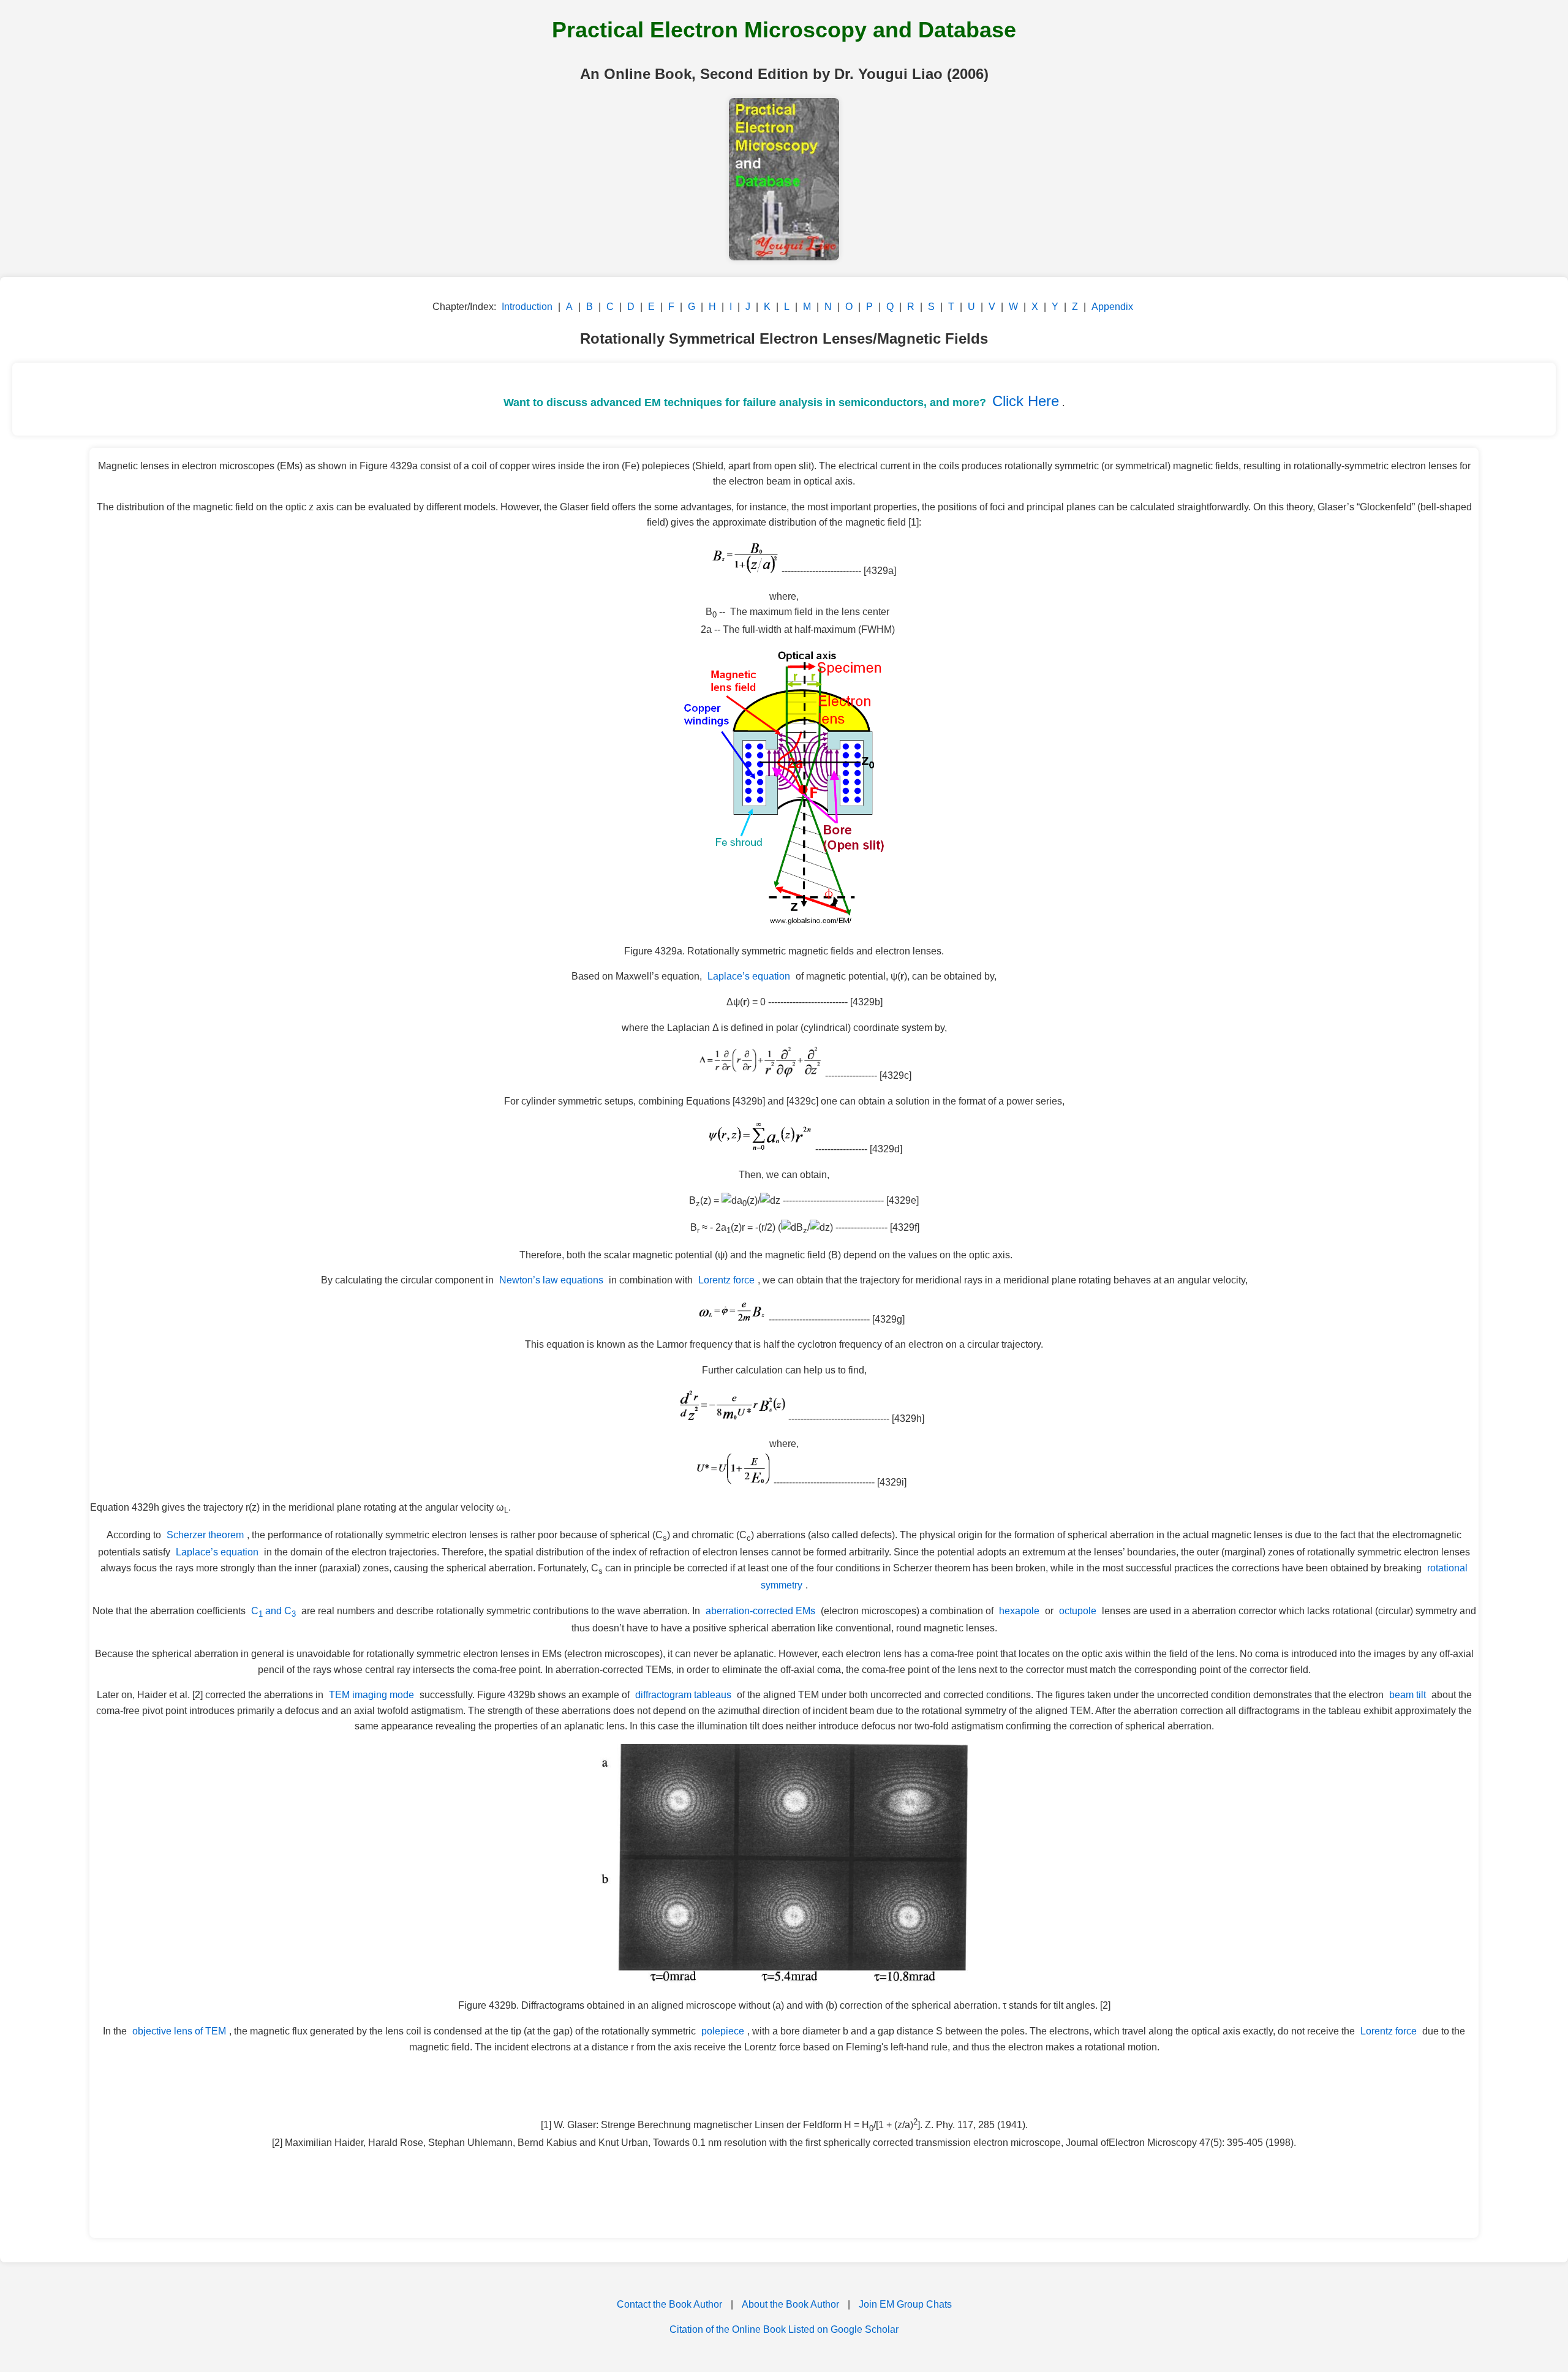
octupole (1078, 1611)
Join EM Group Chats (905, 2304)
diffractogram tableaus (683, 1695)
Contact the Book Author (669, 2304)
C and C (273, 1611)
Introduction (527, 307)
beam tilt (1408, 1695)
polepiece (723, 2031)
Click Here (1026, 401)
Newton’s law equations (551, 1280)
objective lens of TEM (179, 2031)
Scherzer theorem (205, 1535)
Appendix (1112, 307)
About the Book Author (790, 2304)
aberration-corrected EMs (760, 1611)
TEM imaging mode (371, 1695)
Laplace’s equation (749, 976)
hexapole (1019, 1611)
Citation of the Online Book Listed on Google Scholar (784, 2329)
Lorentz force (726, 1280)
